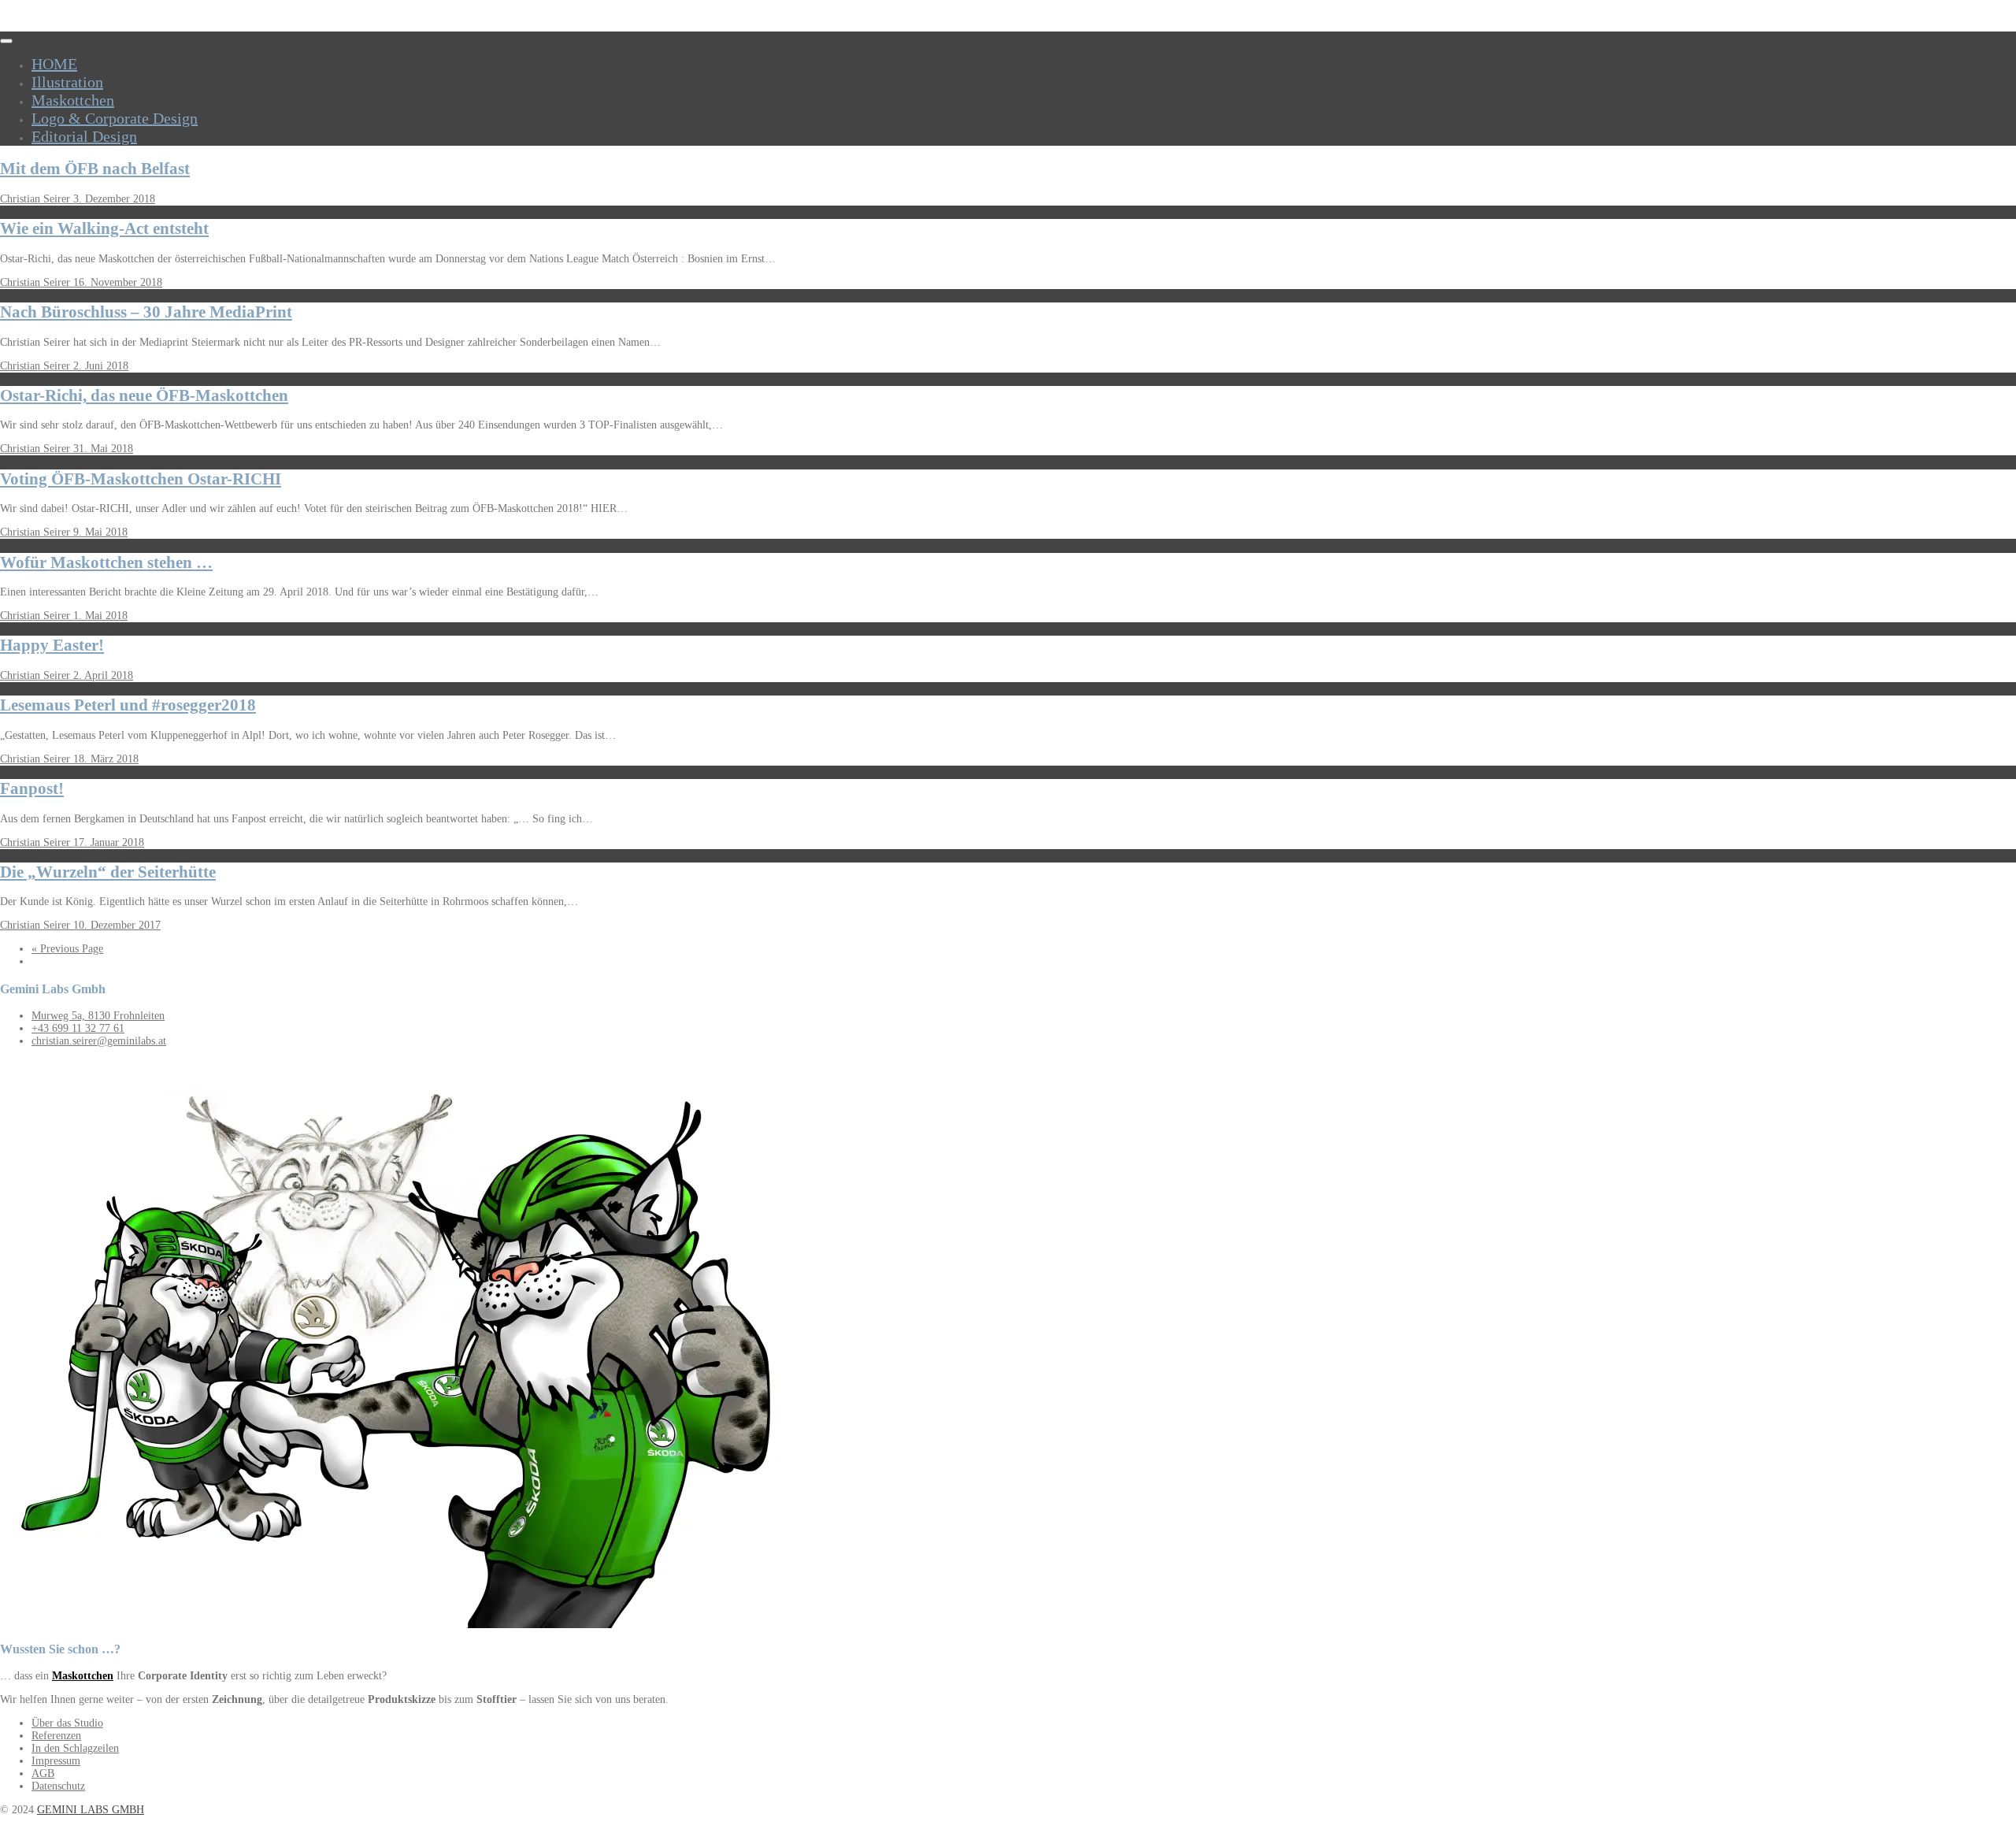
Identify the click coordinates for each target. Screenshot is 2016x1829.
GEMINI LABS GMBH (91, 1810)
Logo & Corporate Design (115, 118)
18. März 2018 (106, 759)
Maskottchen (73, 100)
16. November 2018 (118, 282)
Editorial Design (84, 136)
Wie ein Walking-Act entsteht (104, 228)
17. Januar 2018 (109, 842)
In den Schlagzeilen (75, 1748)
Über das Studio (67, 1723)
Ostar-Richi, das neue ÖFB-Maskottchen (144, 395)
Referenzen (56, 1736)
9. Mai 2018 (100, 532)
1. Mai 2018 (100, 616)
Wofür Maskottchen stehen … (106, 562)
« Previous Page (67, 949)
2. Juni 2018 (101, 366)
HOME (54, 64)
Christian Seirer (37, 199)
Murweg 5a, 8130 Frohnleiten (98, 1016)
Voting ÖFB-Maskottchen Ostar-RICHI (141, 479)
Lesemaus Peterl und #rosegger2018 (128, 705)
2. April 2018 (103, 675)
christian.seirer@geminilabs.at (99, 1041)
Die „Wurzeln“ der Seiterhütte (108, 872)
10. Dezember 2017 (117, 925)
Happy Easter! (52, 645)
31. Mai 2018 (103, 449)
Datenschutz (58, 1786)
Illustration (67, 82)
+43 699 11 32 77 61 (78, 1028)
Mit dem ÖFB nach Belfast (95, 169)
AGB (43, 1773)
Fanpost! (32, 788)
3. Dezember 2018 (114, 199)
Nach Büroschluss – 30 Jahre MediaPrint (146, 312)
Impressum (56, 1761)
